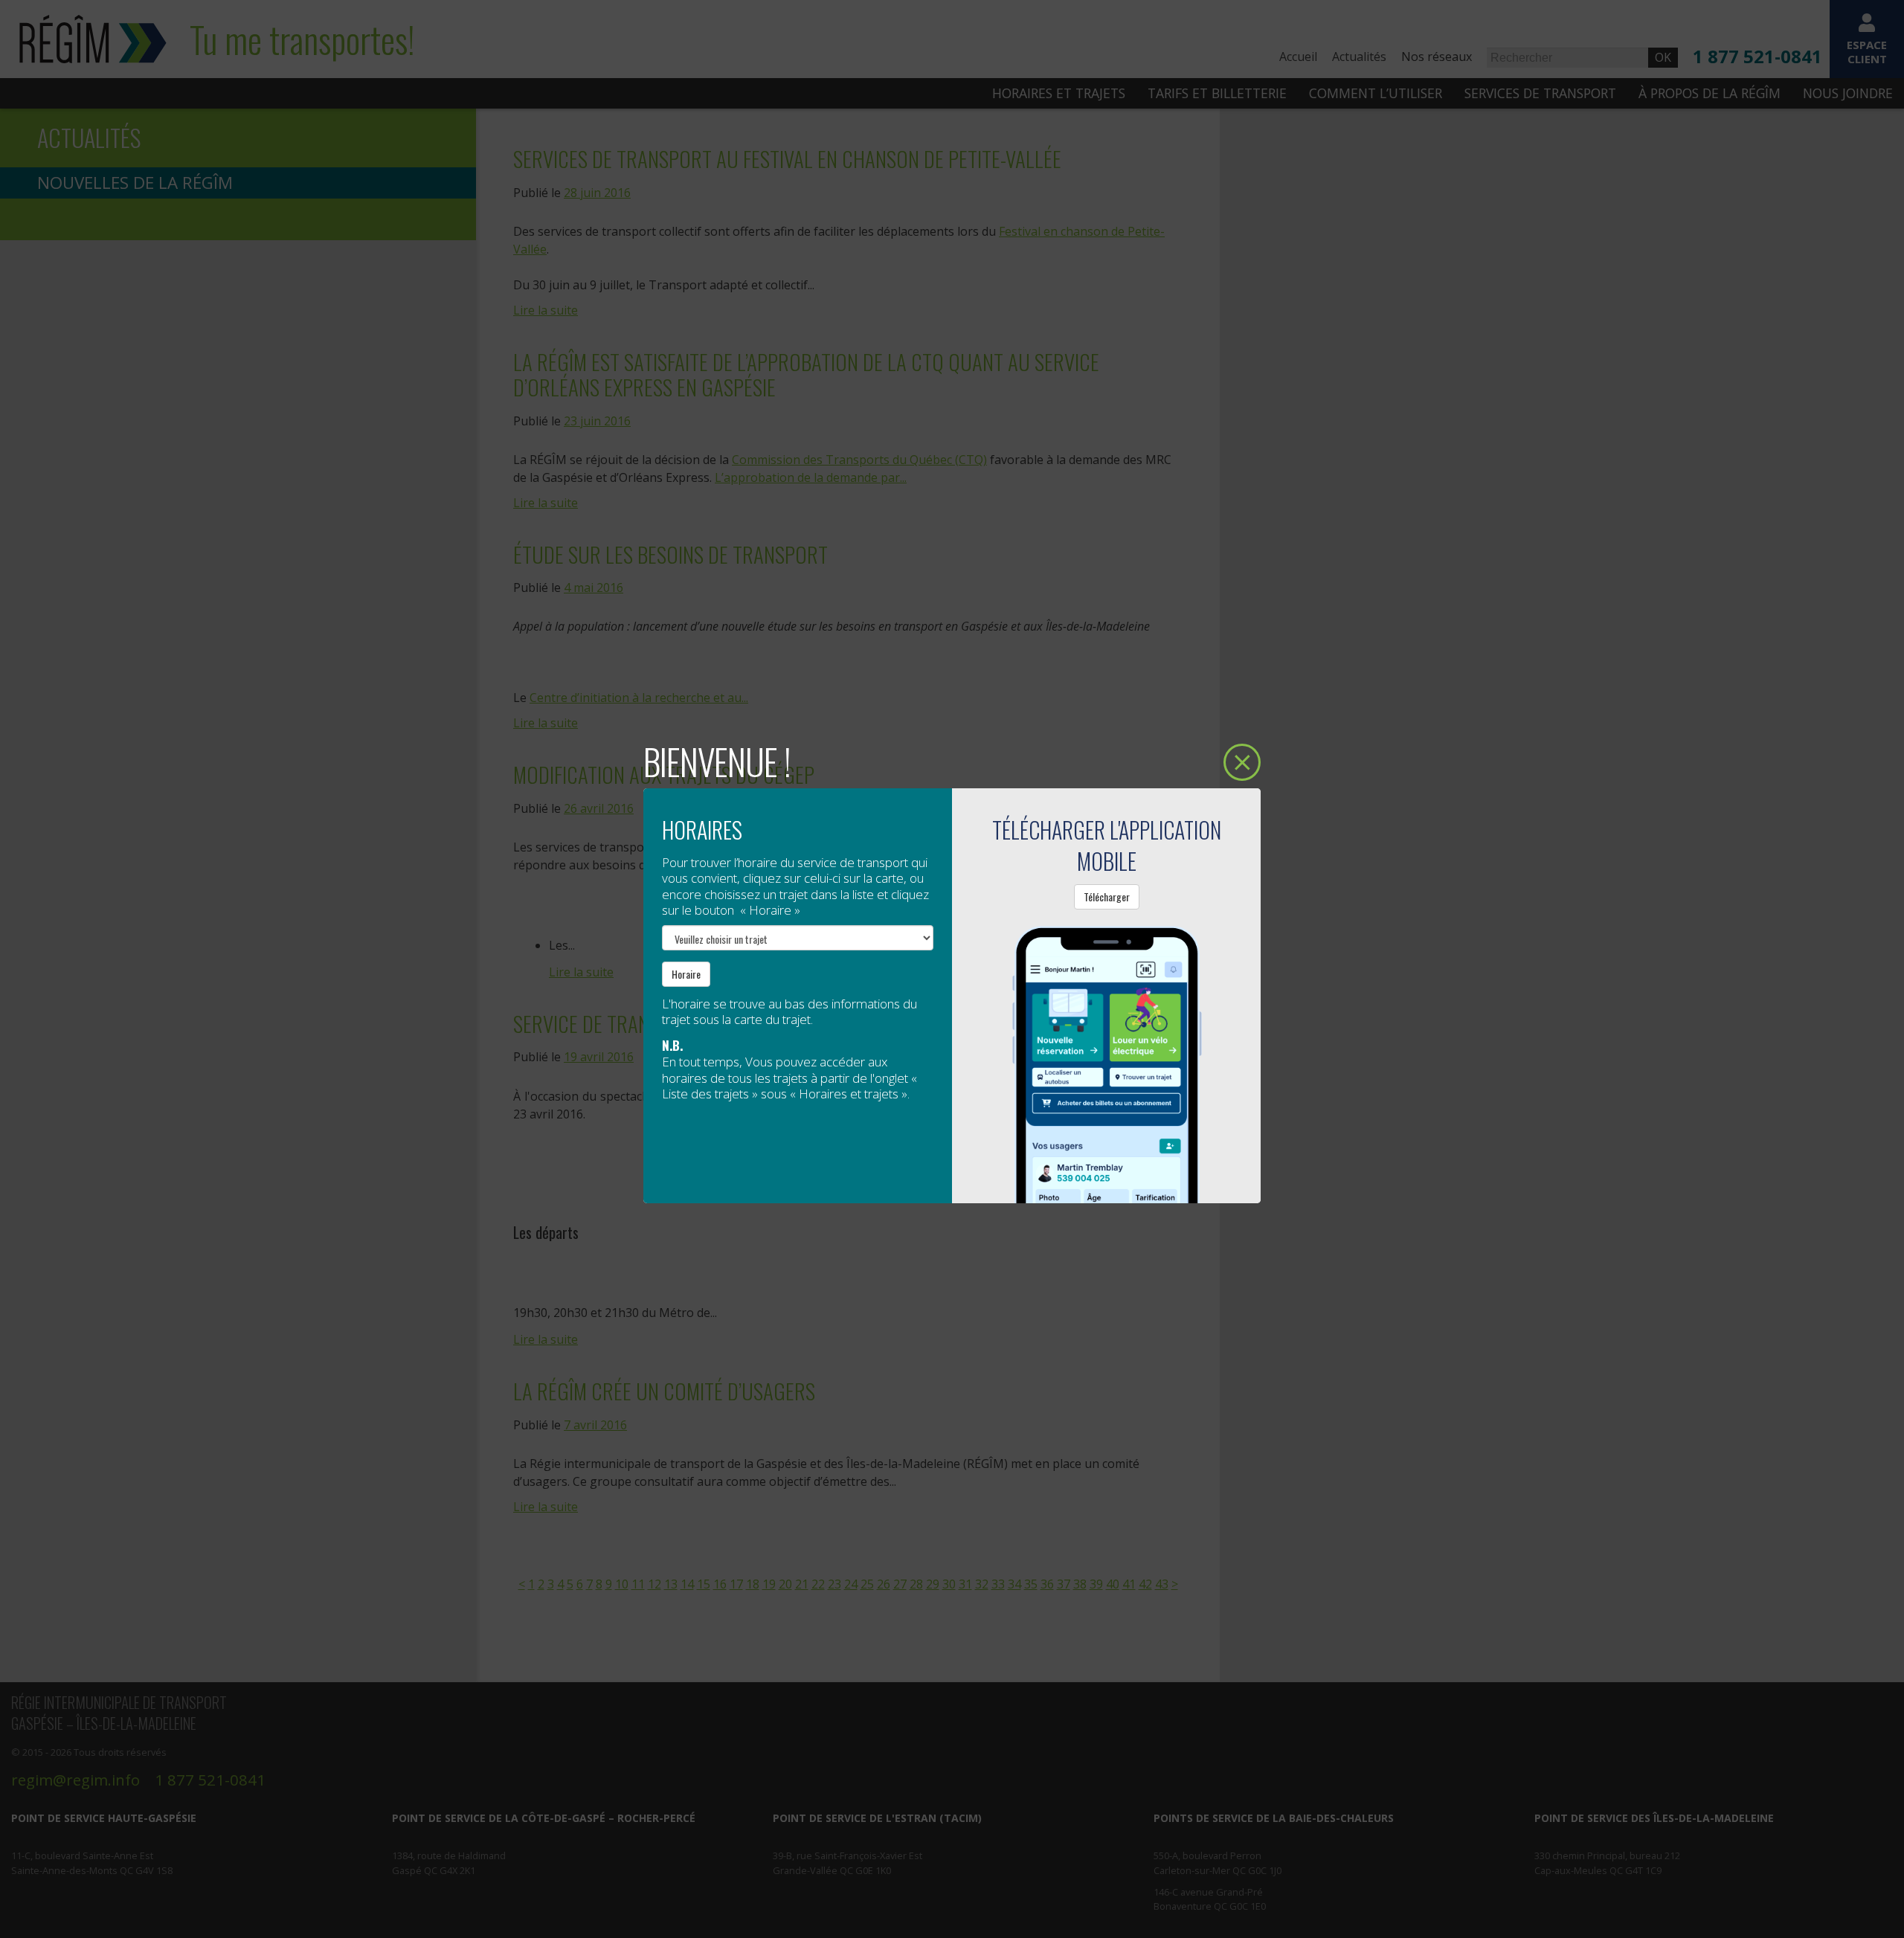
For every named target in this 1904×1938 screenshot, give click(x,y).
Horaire (686, 974)
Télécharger (1107, 896)
